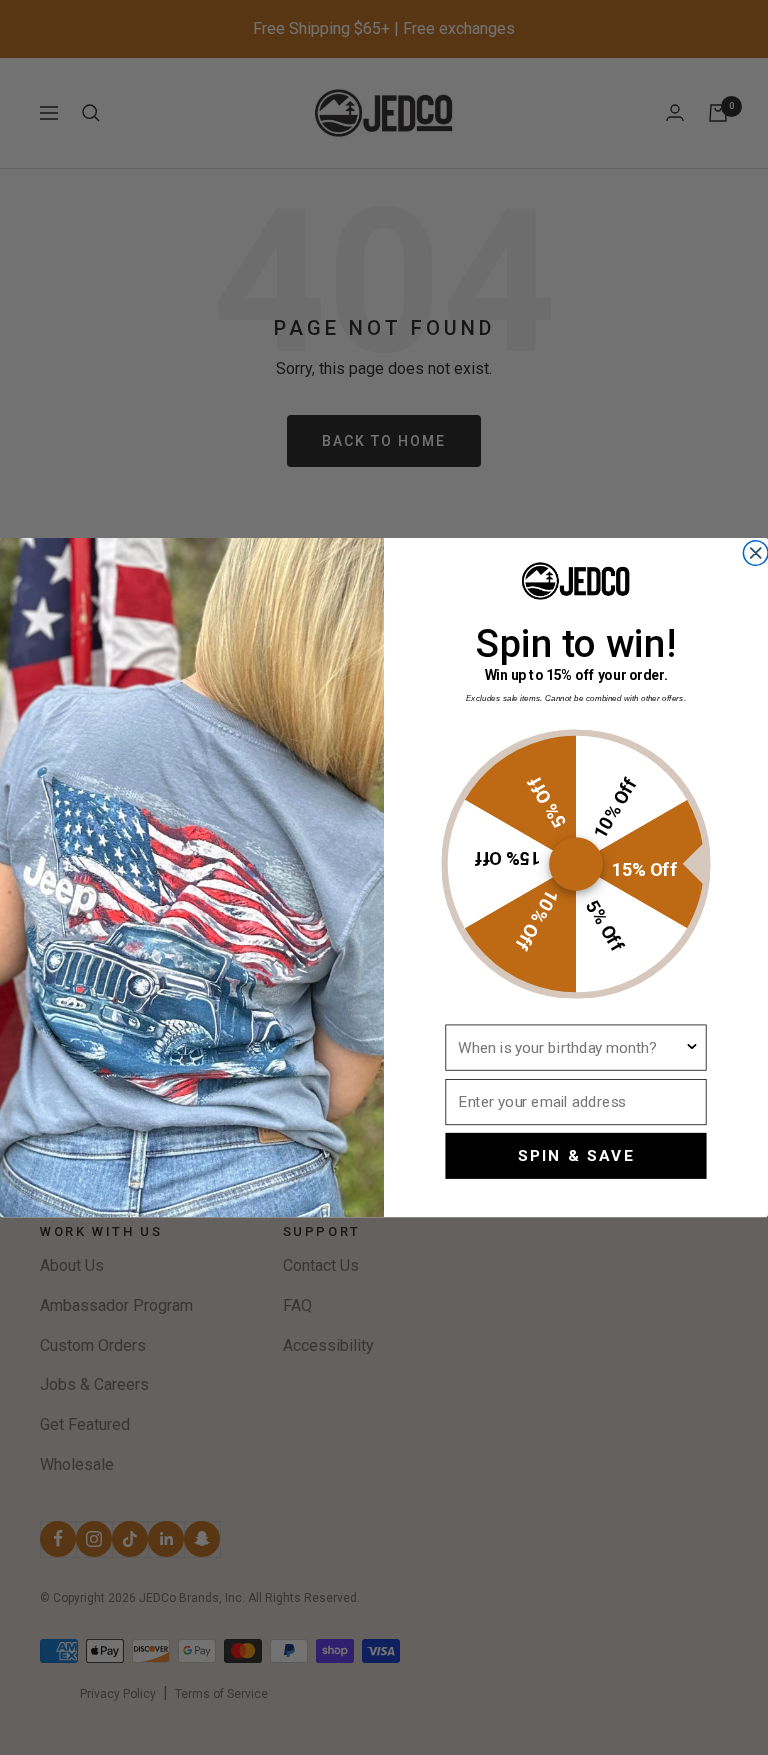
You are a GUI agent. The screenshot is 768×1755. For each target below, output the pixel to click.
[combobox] (571, 1047)
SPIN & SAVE (576, 1156)
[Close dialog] (755, 553)
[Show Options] (691, 1047)
